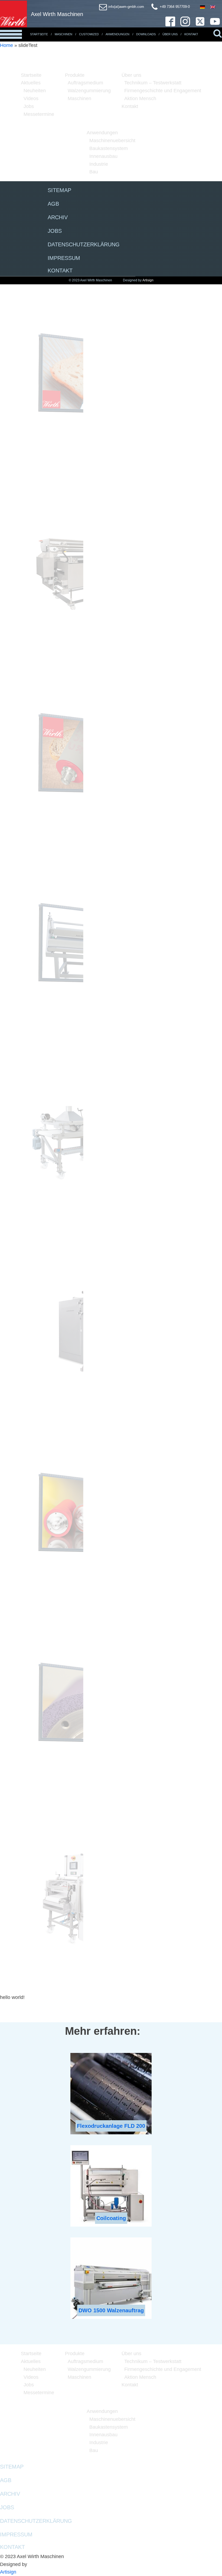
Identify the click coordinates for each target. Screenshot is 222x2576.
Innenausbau (103, 156)
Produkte (75, 75)
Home (6, 45)
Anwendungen (117, 34)
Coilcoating (111, 2218)
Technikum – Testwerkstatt (153, 83)
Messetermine (39, 114)
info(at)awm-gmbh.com (126, 7)
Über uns (131, 75)
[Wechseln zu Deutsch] (203, 7)
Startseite (39, 34)
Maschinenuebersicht (112, 141)
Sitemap (59, 190)
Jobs (29, 106)
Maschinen (63, 34)
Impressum (64, 258)
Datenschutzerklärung (84, 244)
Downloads (146, 34)
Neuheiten (35, 91)
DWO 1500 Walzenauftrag (111, 2310)
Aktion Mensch (140, 98)
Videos (31, 98)
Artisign (148, 280)
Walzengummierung (89, 91)
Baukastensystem (109, 148)
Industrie (99, 164)
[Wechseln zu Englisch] (213, 7)
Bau (94, 172)
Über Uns (170, 34)
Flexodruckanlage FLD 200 (111, 2126)
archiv (58, 217)
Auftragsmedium (85, 83)
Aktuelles (31, 83)
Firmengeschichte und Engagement (163, 91)
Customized (89, 34)
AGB (53, 204)
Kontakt (191, 34)
